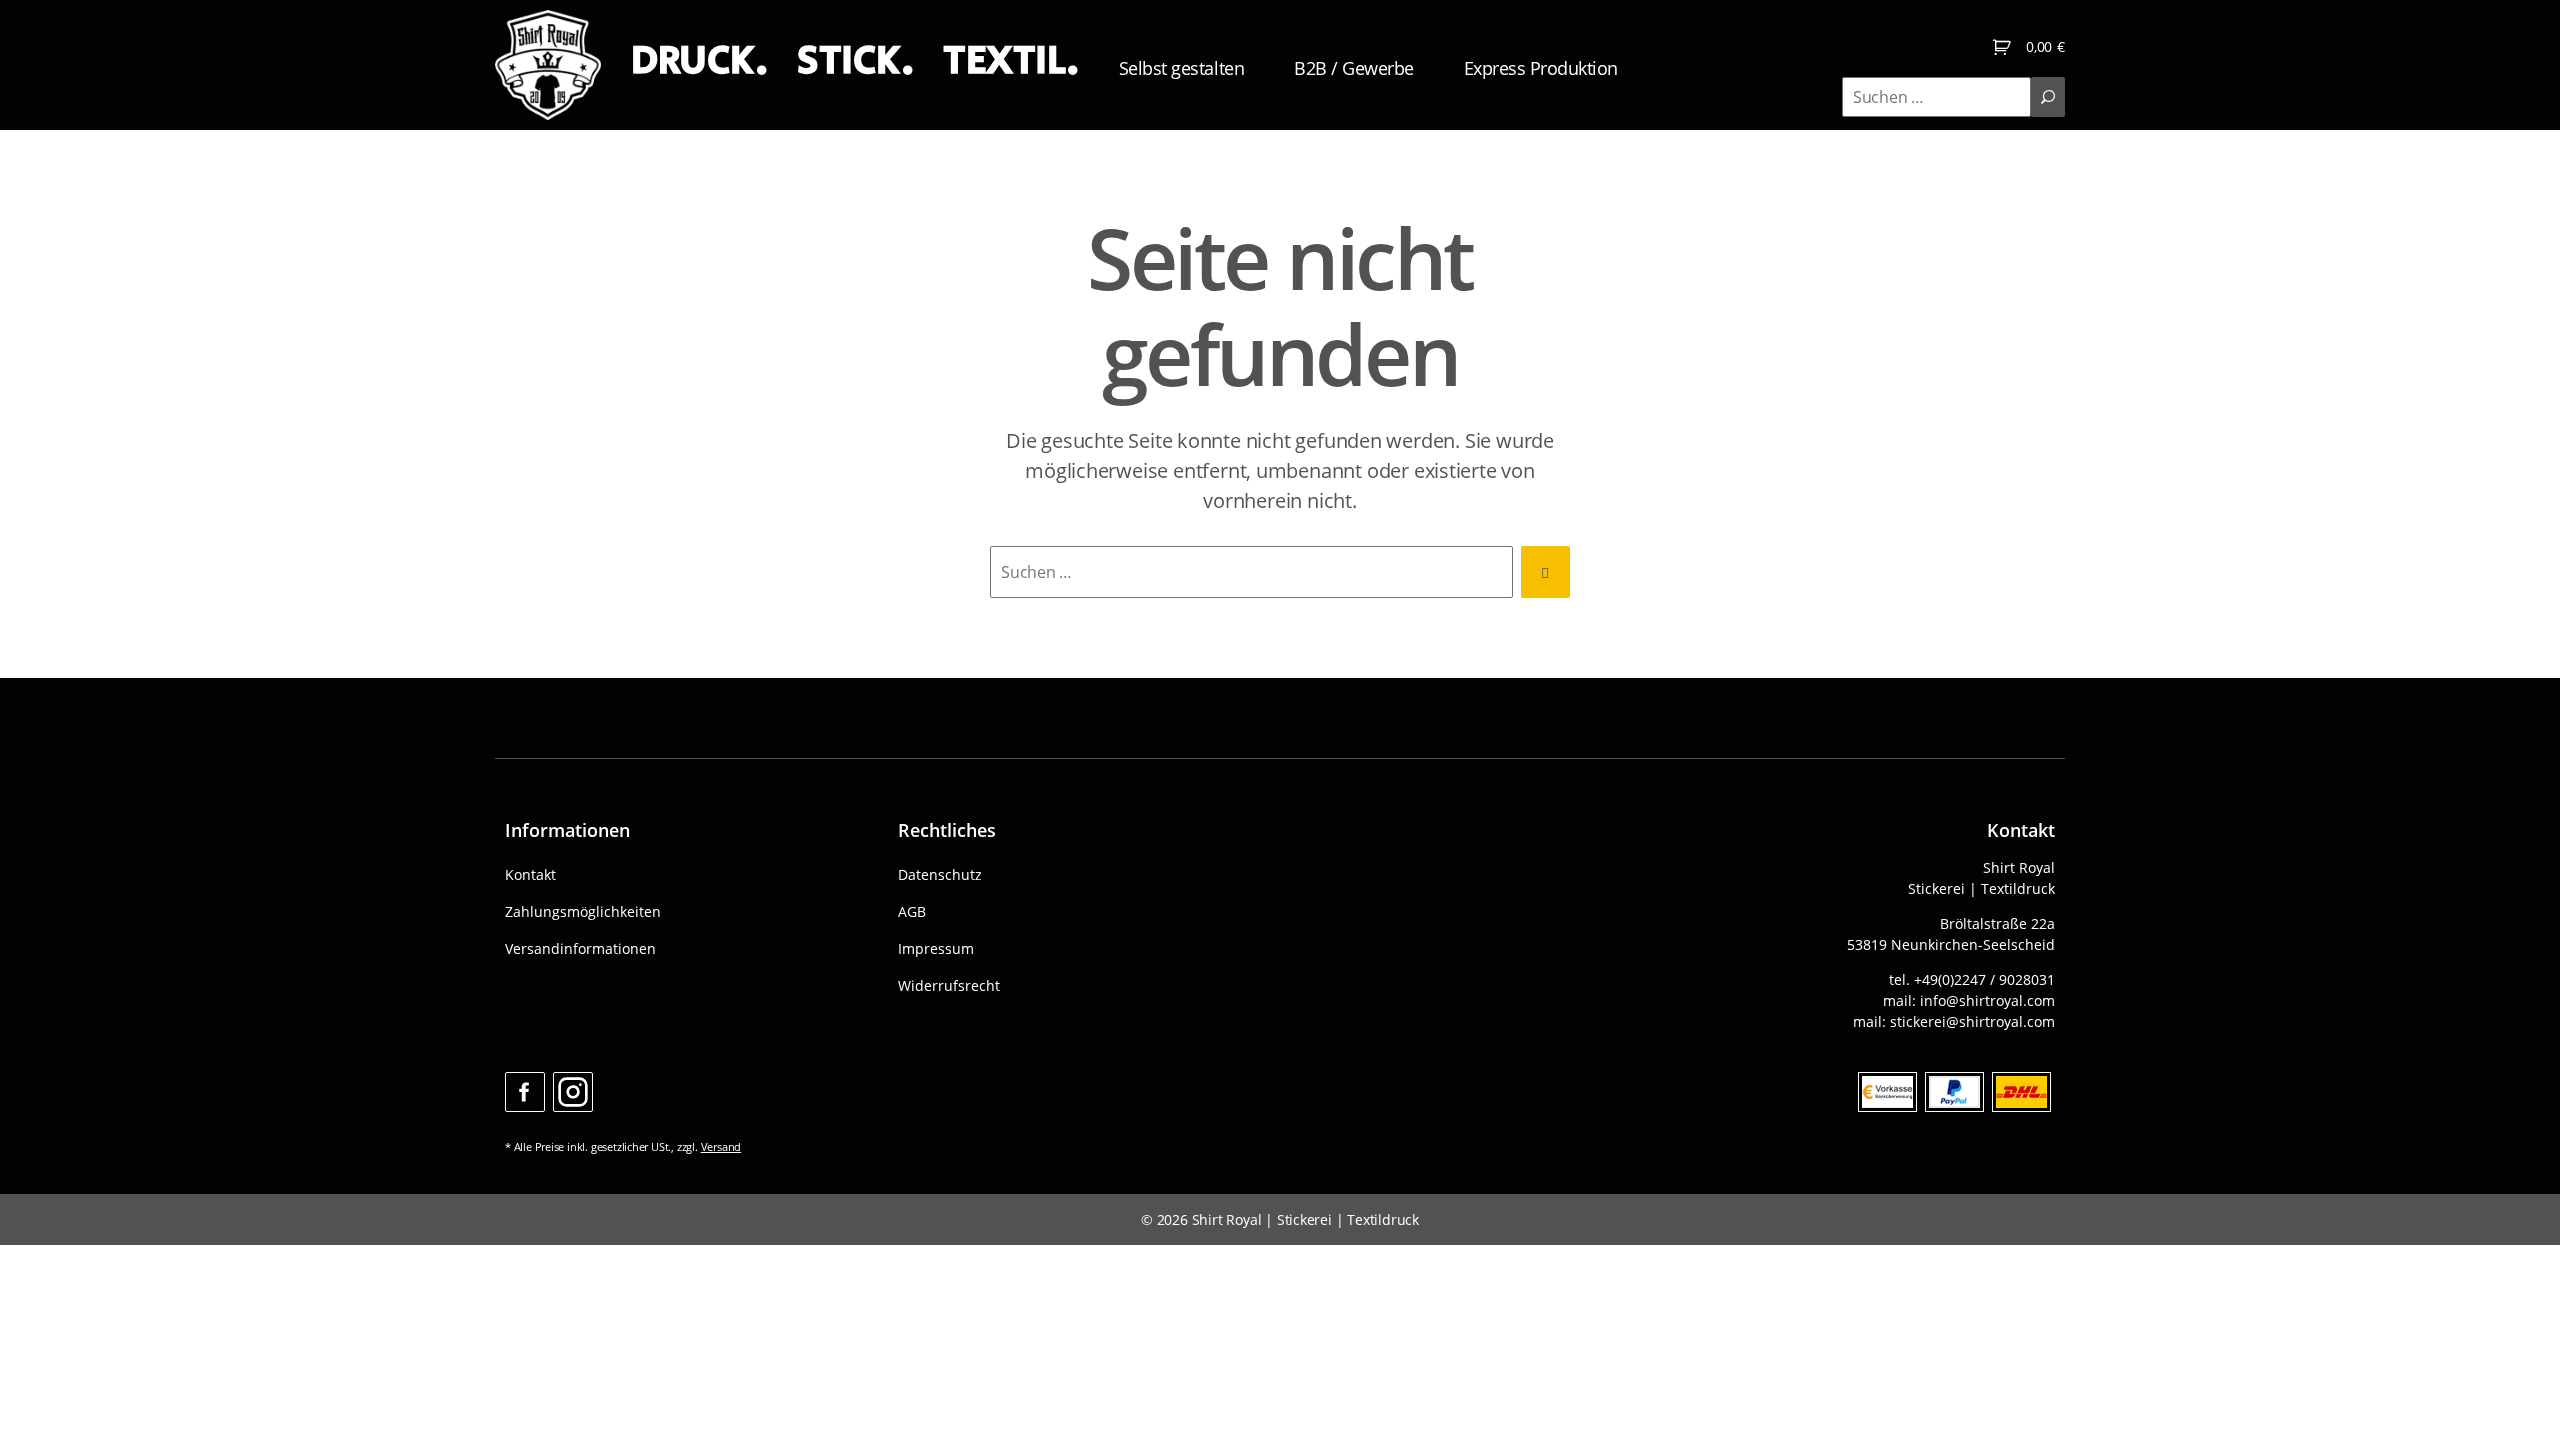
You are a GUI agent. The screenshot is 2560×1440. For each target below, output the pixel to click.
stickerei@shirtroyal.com (1972, 1021)
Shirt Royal (1227, 1219)
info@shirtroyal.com (1987, 1000)
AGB (912, 911)
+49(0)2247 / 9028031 (1984, 979)
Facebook (525, 1092)
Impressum (936, 948)
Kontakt (530, 874)
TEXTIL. (1011, 61)
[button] (44, 1396)
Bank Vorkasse (1887, 1092)
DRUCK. (699, 61)
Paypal (1954, 1092)
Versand (721, 1146)
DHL (2021, 1092)
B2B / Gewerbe (1354, 68)
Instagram (573, 1092)
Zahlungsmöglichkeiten (583, 911)
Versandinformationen (580, 948)
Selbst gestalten (1181, 68)
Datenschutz (940, 874)
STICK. (855, 61)
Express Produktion (1541, 68)
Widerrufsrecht (949, 985)
